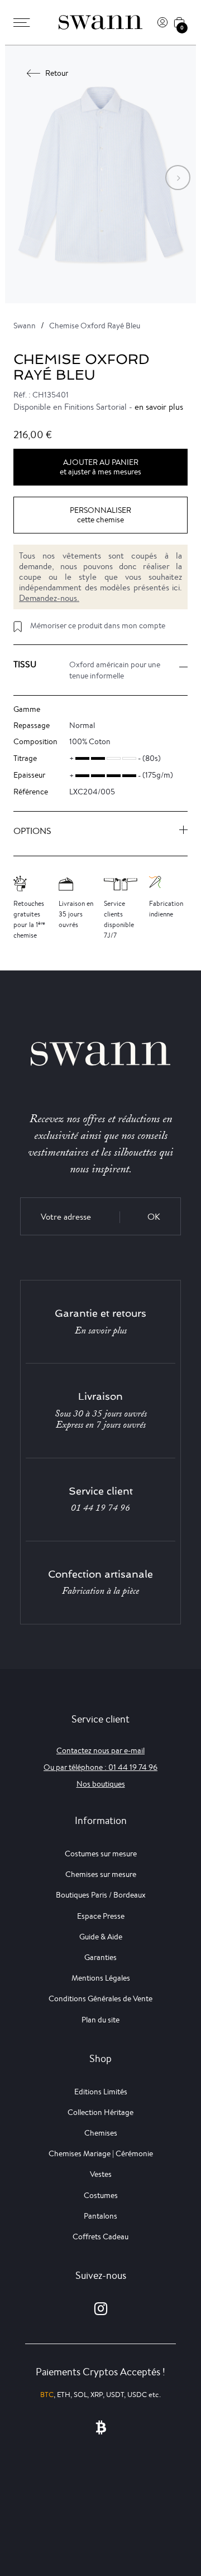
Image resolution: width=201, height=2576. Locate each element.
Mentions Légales (101, 1978)
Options (32, 831)
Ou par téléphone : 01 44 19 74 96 (100, 1767)
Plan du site (100, 2020)
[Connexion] (162, 22)
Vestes (101, 2174)
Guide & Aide (101, 1937)
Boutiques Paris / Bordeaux (101, 1895)
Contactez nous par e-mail (100, 1750)
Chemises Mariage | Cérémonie (101, 2153)
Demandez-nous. (49, 598)
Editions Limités (101, 2092)
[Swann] (100, 22)
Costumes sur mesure (101, 1854)
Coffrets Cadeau (100, 2237)
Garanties (100, 1957)
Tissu (25, 664)
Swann (25, 326)
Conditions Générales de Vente (100, 1998)
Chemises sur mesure (101, 1874)
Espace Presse (101, 1916)
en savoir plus (159, 407)
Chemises (101, 2133)
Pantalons (100, 2216)
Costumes (101, 2195)
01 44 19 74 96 (100, 1508)
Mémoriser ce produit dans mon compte (98, 625)
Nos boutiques (101, 1784)
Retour (57, 73)
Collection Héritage (100, 2112)
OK (154, 1217)
